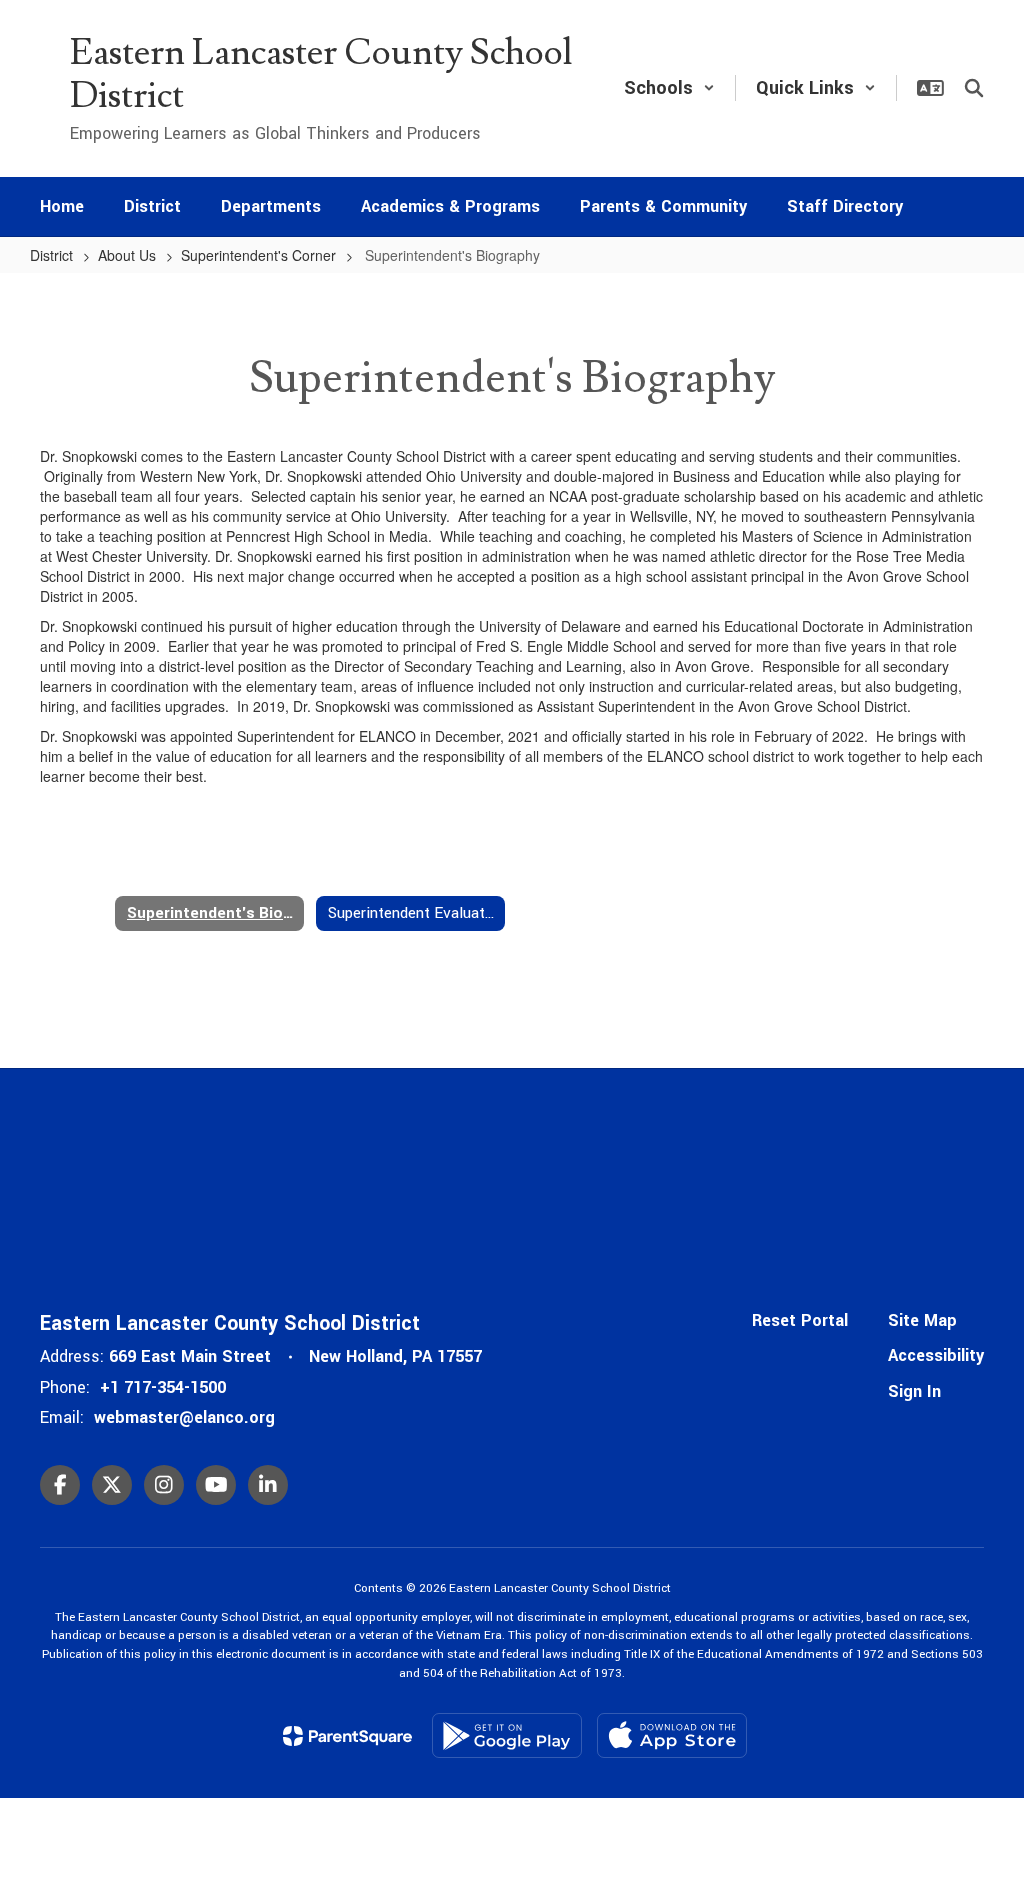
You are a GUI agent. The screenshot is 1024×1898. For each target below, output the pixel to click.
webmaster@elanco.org (184, 1417)
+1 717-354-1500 (163, 1387)
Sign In (914, 1391)
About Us (127, 255)
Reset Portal (800, 1320)
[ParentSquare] (347, 1736)
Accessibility (936, 1355)
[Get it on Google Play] (507, 1735)
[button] (669, 88)
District (51, 255)
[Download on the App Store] (672, 1735)
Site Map (922, 1320)
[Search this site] (974, 88)
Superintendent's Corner (258, 255)
